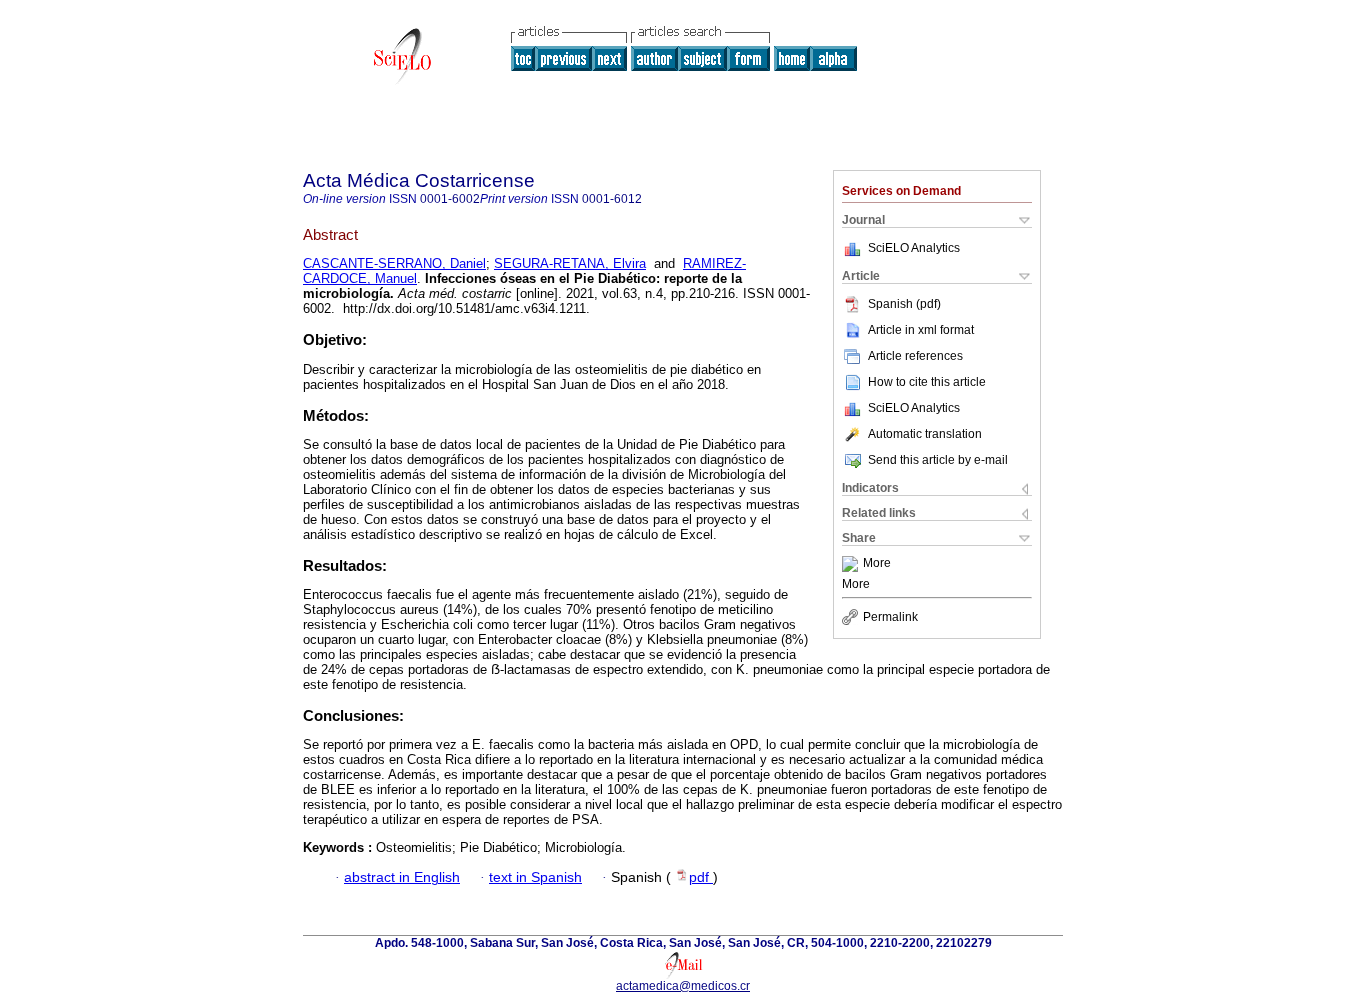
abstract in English (402, 877)
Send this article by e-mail (938, 460)
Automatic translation (925, 434)
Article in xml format (921, 330)
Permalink (890, 617)
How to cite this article (927, 382)
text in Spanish (535, 877)
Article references (915, 356)
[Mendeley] (852, 564)
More (877, 564)
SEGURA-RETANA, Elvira (570, 263)
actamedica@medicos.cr (683, 986)
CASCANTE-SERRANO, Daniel (394, 263)
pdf (701, 877)
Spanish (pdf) (904, 304)
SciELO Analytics (914, 248)
